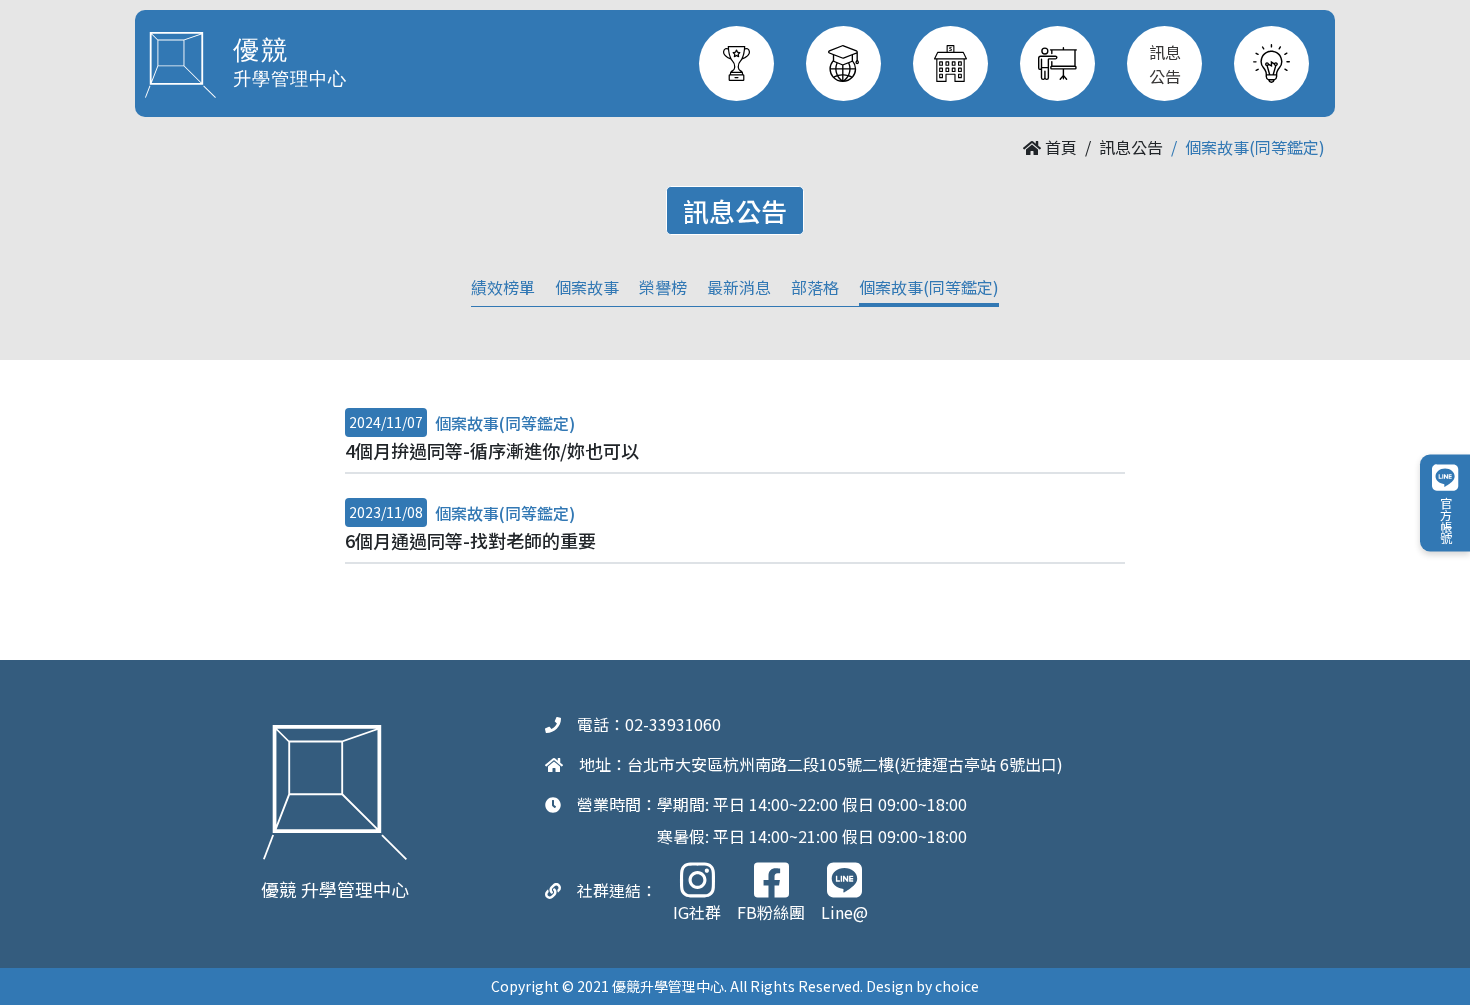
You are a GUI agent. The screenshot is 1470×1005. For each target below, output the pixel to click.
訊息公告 (1131, 147)
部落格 (815, 287)
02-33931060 (673, 724)
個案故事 (587, 287)
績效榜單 (503, 287)
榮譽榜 (663, 287)
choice (957, 986)
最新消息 (739, 287)
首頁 (1059, 147)
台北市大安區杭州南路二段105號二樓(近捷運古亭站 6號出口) (845, 764)
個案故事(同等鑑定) (929, 287)
